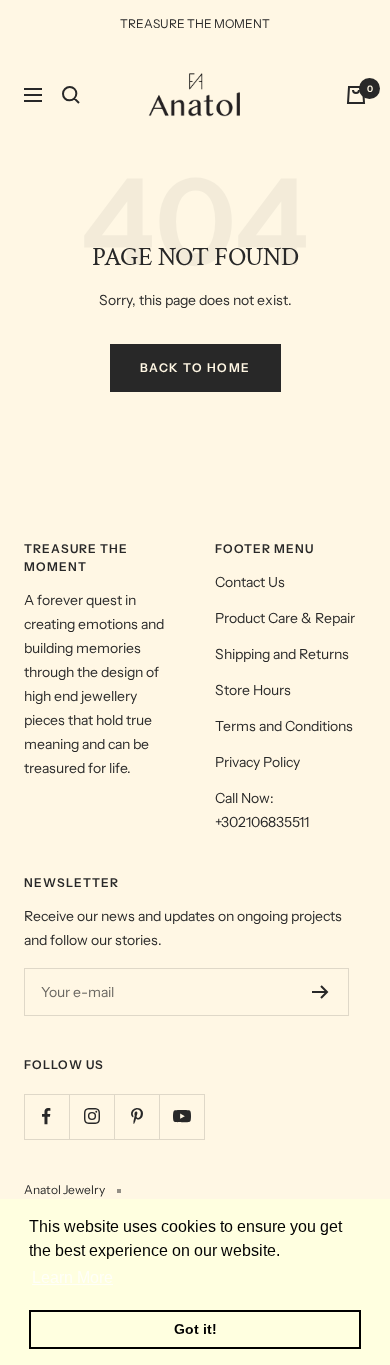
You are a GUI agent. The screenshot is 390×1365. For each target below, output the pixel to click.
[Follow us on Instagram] (91, 1116)
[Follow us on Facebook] (46, 1116)
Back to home (195, 367)
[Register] (320, 992)
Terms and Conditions (284, 726)
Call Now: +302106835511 (262, 810)
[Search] (71, 95)
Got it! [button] (195, 1329)
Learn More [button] (72, 1277)
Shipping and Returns (282, 654)
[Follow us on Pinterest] (136, 1116)
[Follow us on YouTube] (181, 1116)
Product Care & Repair (285, 618)
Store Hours (253, 690)
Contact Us (250, 582)
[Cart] (356, 95)
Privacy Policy (257, 762)
